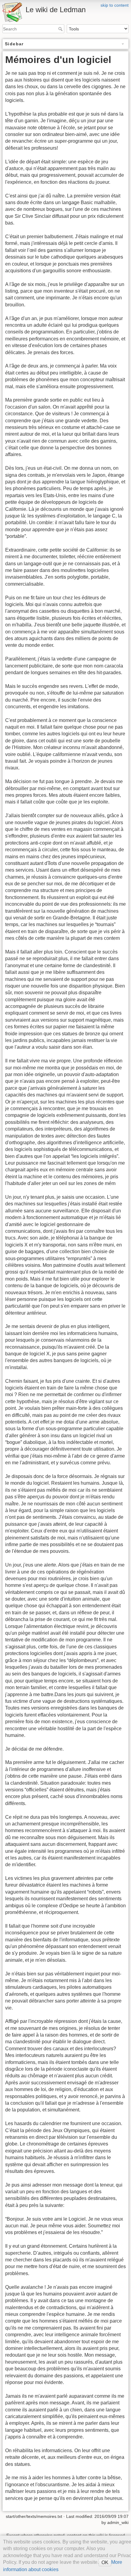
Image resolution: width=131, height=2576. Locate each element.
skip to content (115, 5)
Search (61, 29)
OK (105, 2562)
